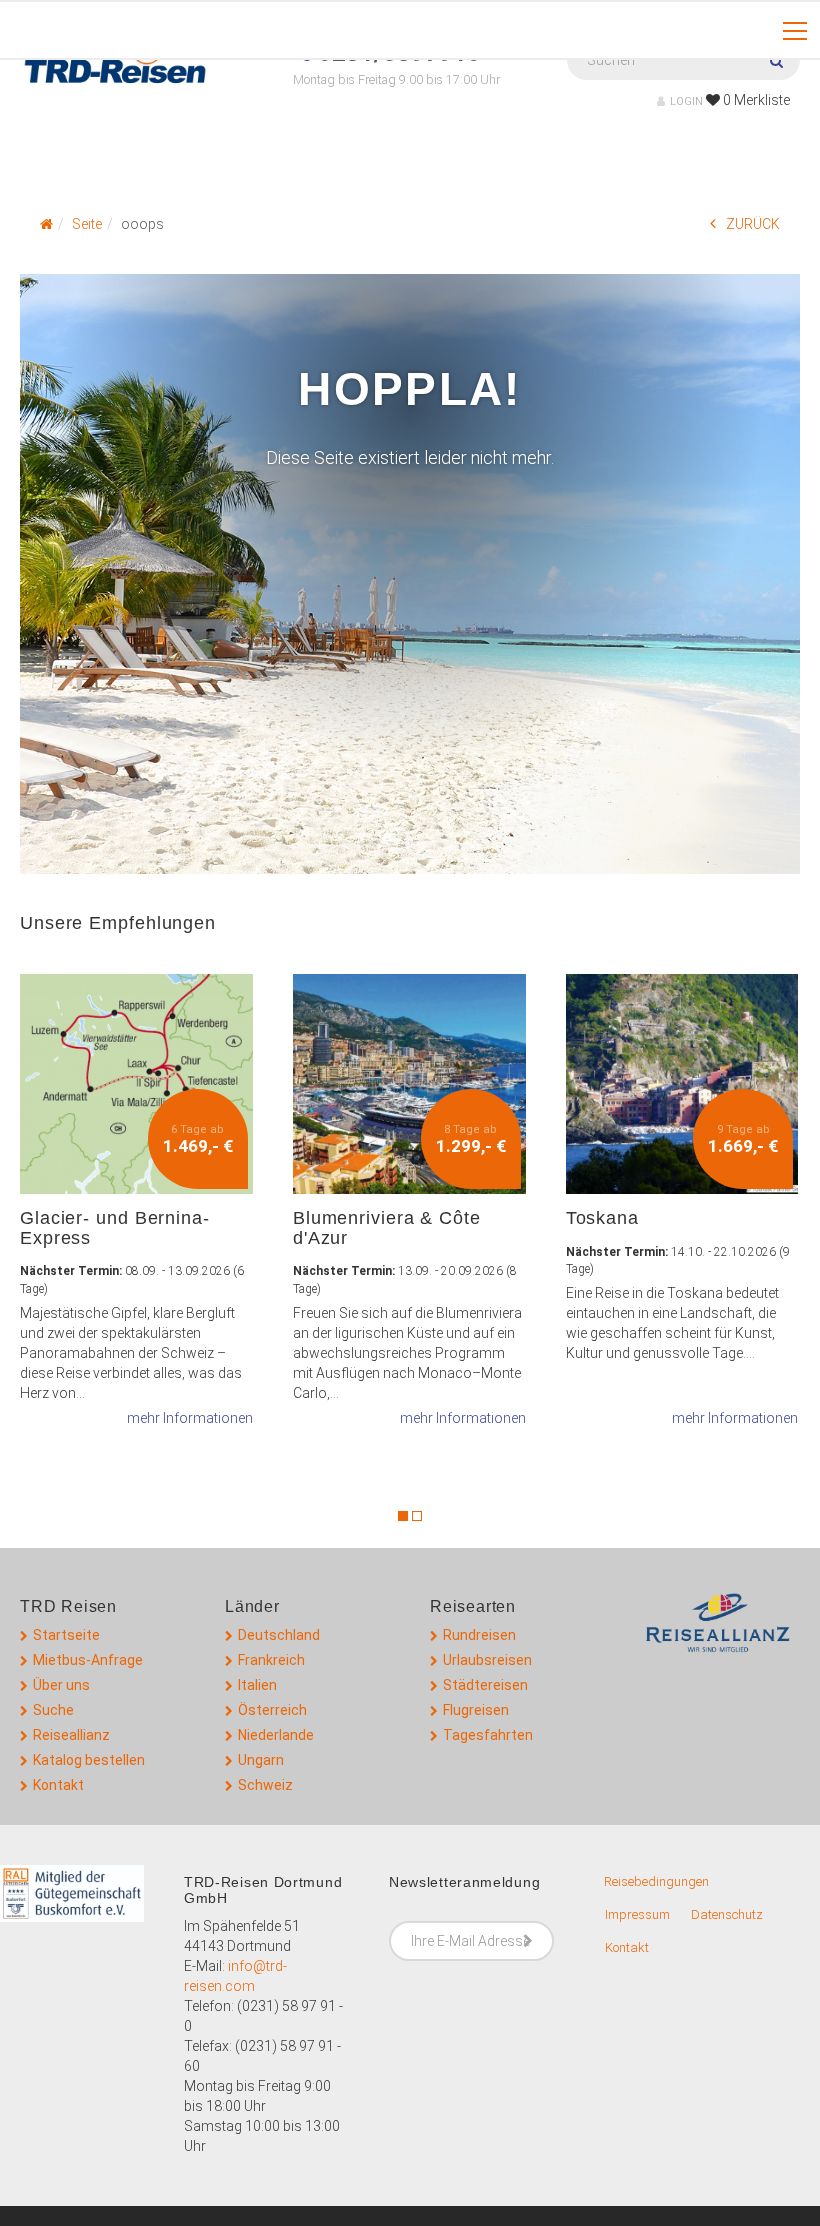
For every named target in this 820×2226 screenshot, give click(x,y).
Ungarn (261, 1760)
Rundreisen (479, 1635)
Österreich (272, 1710)
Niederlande (276, 1735)
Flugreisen (476, 1710)
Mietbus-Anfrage (88, 1660)
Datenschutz (727, 1914)
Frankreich (271, 1660)
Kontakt (58, 1785)
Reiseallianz (71, 1735)
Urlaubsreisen (487, 1660)
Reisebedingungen (656, 1881)
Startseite (66, 1635)
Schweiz (265, 1785)
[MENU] (795, 32)
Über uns (61, 1685)
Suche (53, 1710)
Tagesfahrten (488, 1735)
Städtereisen (485, 1685)
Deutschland (279, 1635)
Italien (257, 1685)
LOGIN (686, 101)
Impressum (637, 1914)
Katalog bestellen (89, 1760)
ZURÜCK (753, 224)
